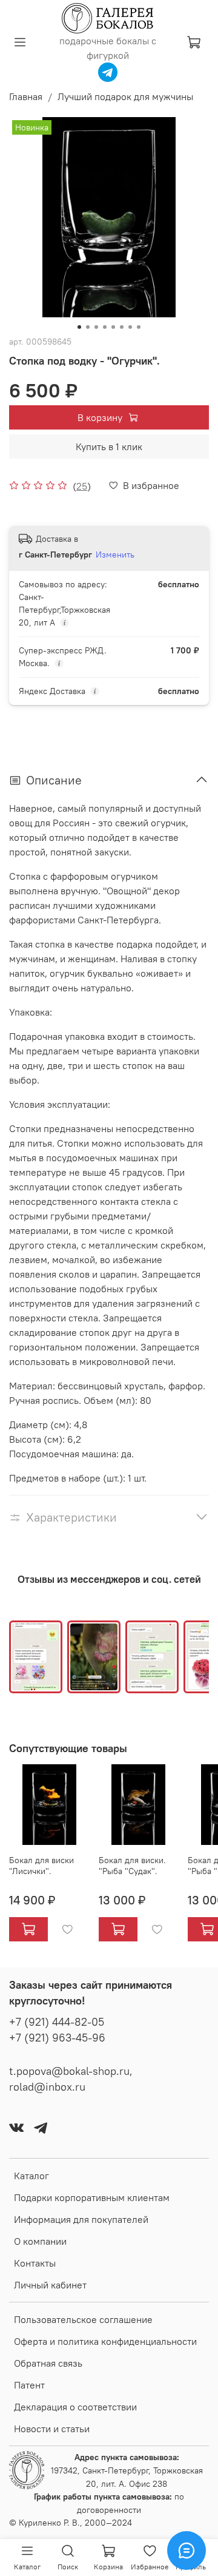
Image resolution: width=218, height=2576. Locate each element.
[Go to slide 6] (122, 327)
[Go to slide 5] (113, 327)
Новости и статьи (52, 2429)
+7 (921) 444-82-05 (57, 2022)
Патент (29, 2385)
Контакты (35, 2263)
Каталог (31, 2176)
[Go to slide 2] (88, 327)
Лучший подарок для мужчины (125, 96)
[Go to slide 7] (130, 327)
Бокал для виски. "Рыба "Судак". (132, 1866)
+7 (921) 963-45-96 (57, 2038)
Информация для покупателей (81, 2219)
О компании (40, 2241)
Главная (26, 96)
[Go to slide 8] (139, 327)
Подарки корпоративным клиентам (92, 2197)
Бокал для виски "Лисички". (41, 1866)
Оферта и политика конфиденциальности (105, 2341)
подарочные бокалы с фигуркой (108, 48)
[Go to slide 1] (79, 327)
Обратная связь (48, 2363)
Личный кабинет (50, 2285)
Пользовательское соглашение (83, 2319)
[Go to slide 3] (96, 327)
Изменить (115, 555)
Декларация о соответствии (75, 2407)
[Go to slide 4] (105, 327)
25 (82, 486)
